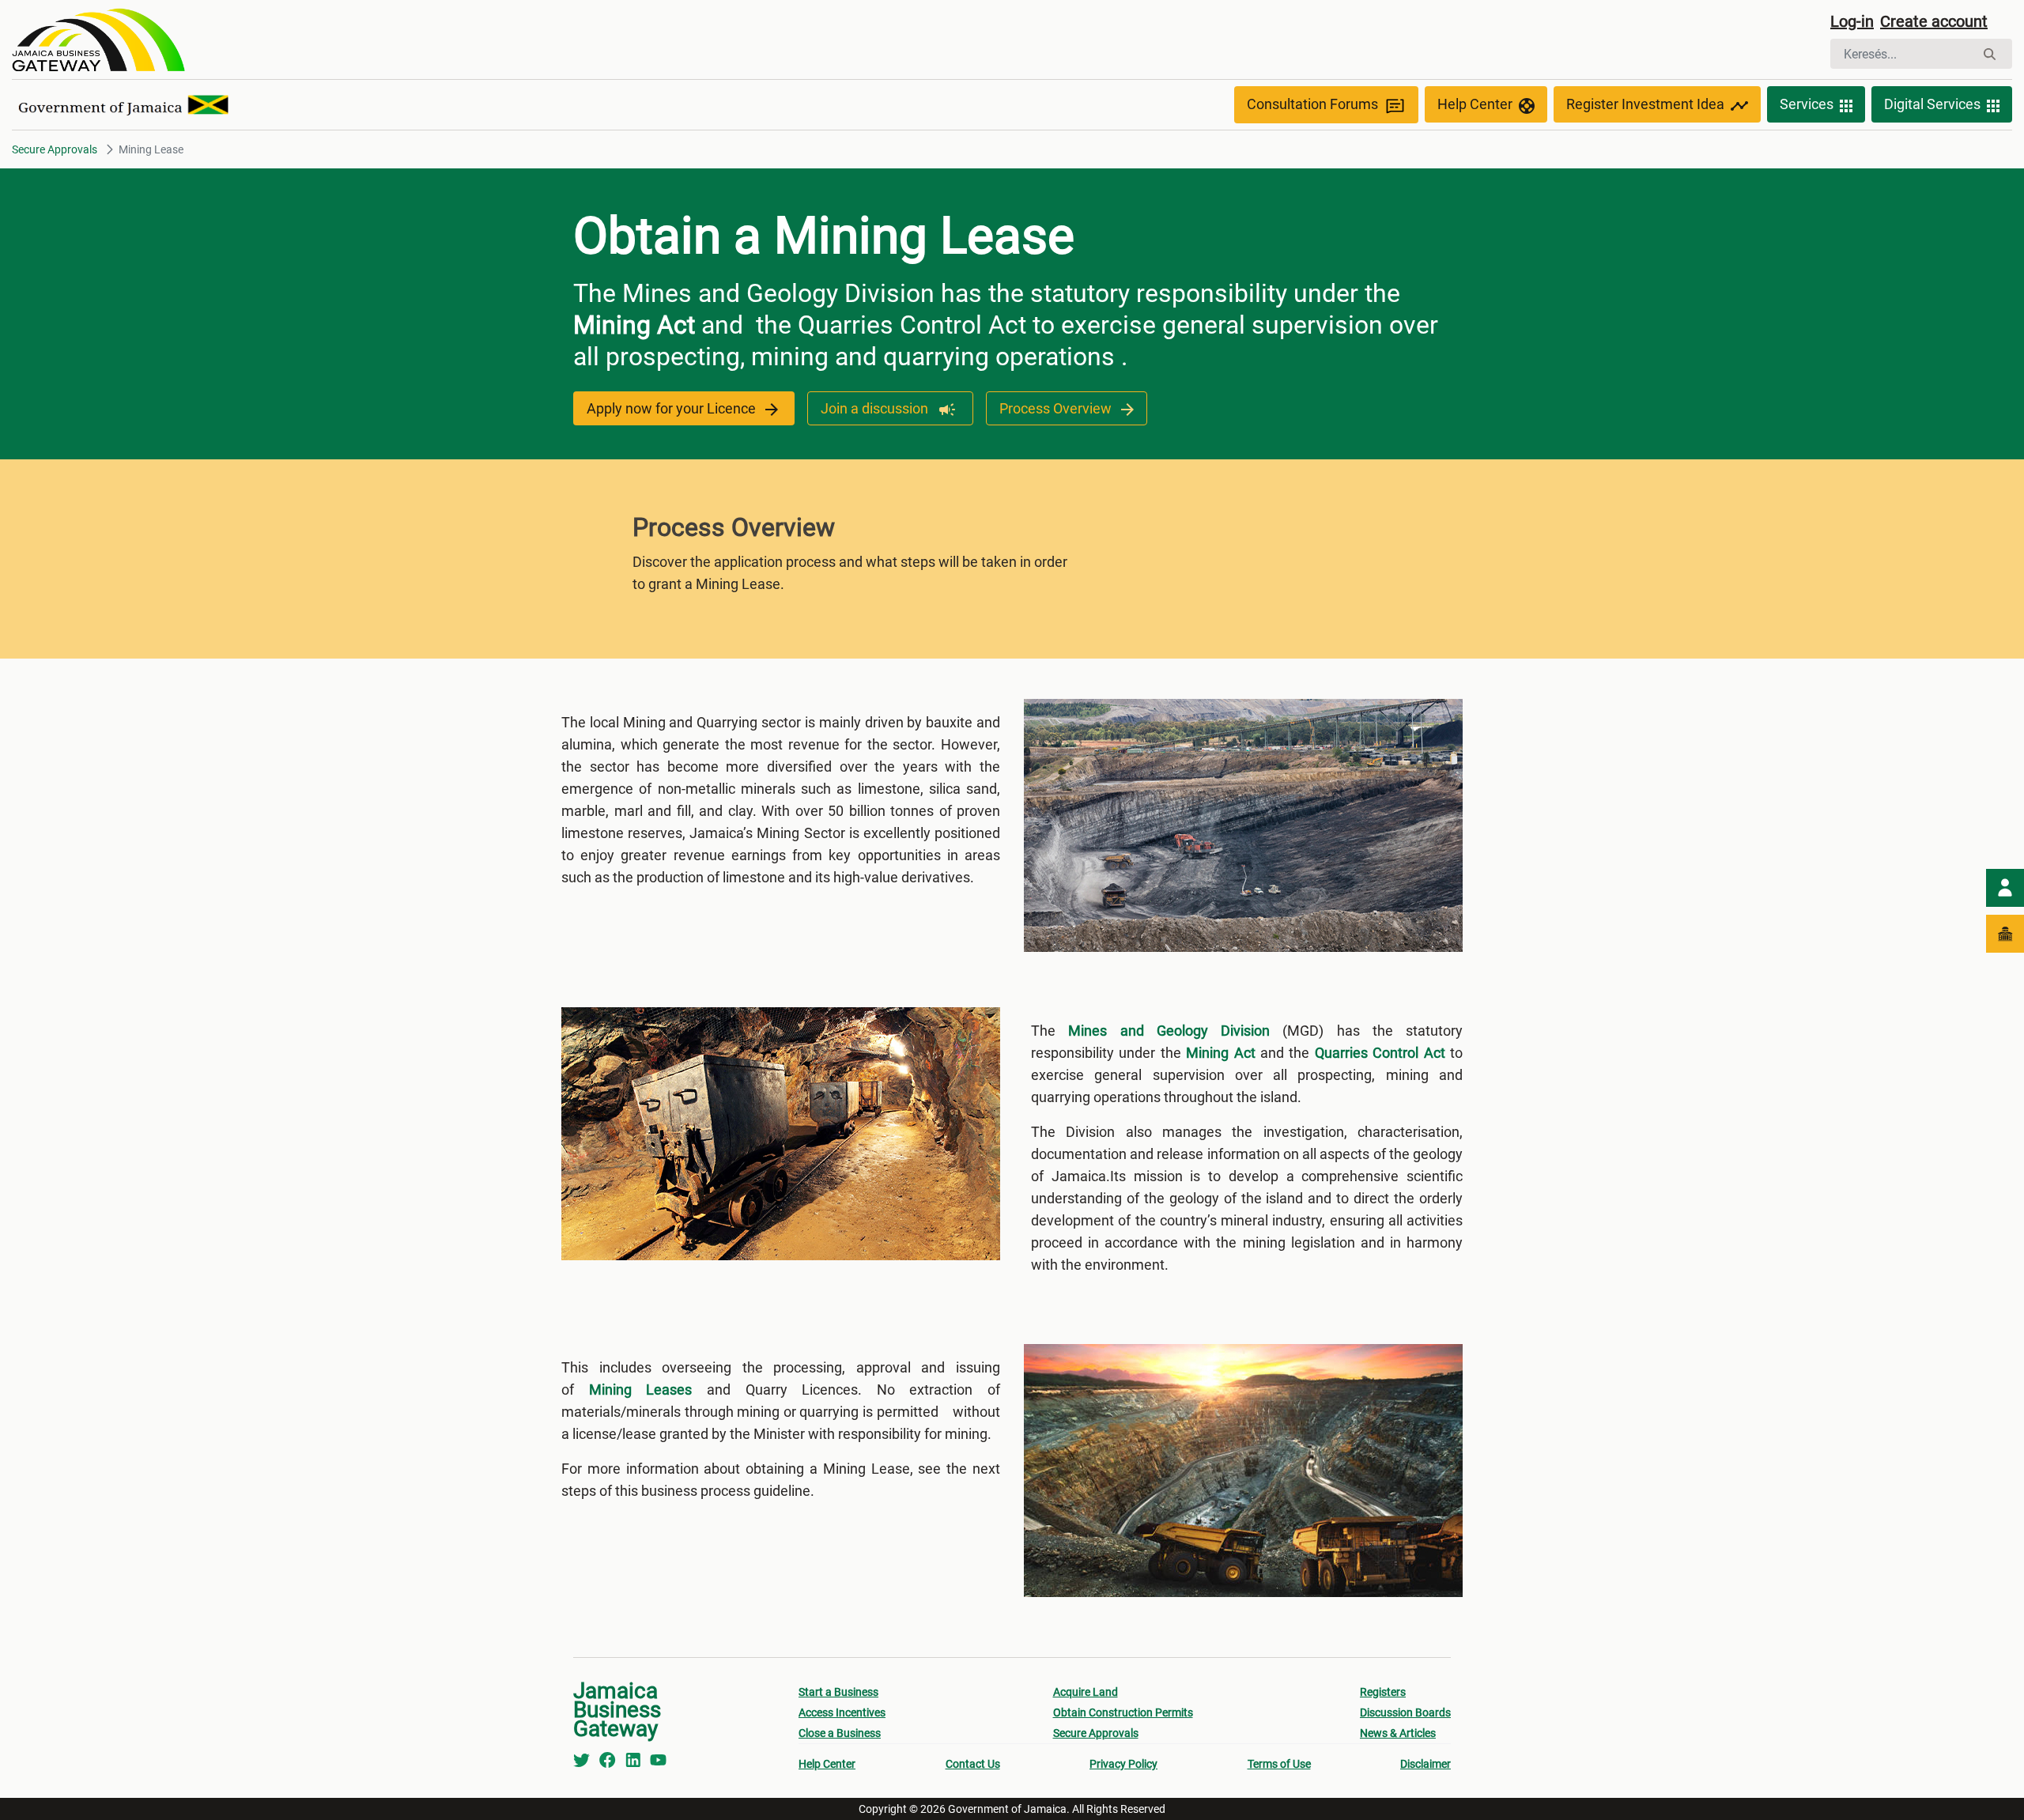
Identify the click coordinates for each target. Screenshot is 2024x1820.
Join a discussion (876, 408)
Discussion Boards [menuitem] (1405, 1712)
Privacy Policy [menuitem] (1123, 1764)
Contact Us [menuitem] (973, 1764)
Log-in (1852, 21)
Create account (1934, 21)
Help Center (1475, 104)
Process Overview (1057, 408)
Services (1807, 104)
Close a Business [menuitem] (840, 1733)
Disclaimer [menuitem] (1425, 1764)
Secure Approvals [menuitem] (1096, 1733)
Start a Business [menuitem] (838, 1692)
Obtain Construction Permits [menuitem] (1123, 1712)
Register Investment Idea (1645, 104)
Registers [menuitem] (1383, 1692)
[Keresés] (1990, 54)
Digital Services (1932, 104)
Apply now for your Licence (673, 408)
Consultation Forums (1312, 104)
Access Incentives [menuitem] (842, 1712)
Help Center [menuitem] (827, 1764)
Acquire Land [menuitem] (1086, 1692)
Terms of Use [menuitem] (1279, 1764)
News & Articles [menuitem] (1398, 1733)
